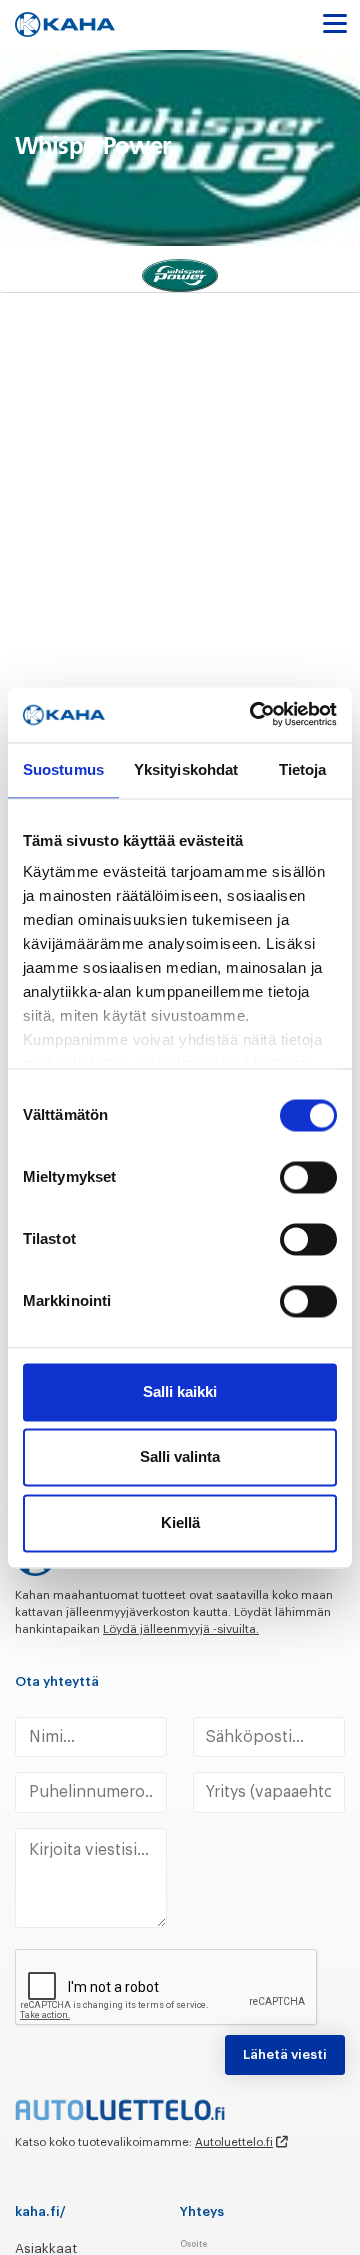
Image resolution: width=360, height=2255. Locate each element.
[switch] (308, 1177)
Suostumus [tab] (63, 769)
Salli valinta (180, 1457)
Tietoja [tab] (303, 769)
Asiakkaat (46, 2248)
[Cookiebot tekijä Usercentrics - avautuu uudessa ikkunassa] (255, 714)
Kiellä (180, 1522)
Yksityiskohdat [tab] (186, 769)
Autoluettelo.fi (234, 2142)
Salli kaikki (180, 1391)
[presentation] (167, 1988)
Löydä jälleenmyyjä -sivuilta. (181, 1629)
